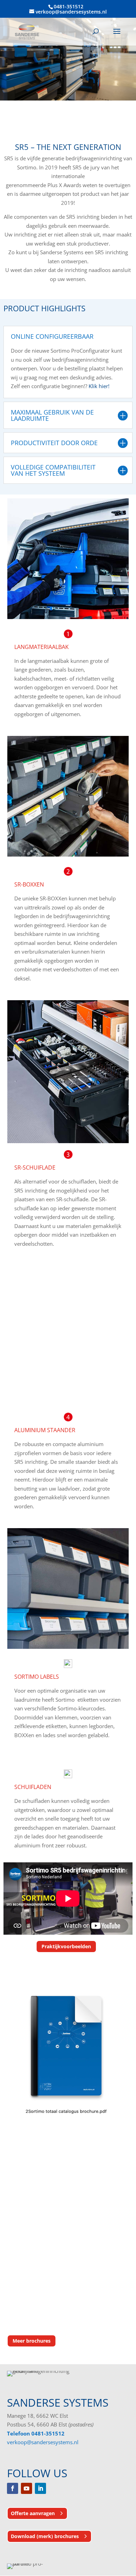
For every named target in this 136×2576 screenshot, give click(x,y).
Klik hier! (100, 386)
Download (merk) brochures (45, 2536)
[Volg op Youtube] (27, 2488)
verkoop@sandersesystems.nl (43, 2442)
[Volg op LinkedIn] (40, 2488)
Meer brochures (32, 2341)
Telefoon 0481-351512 (36, 2433)
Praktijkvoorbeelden (66, 1946)
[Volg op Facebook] (13, 2488)
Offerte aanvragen (33, 2513)
